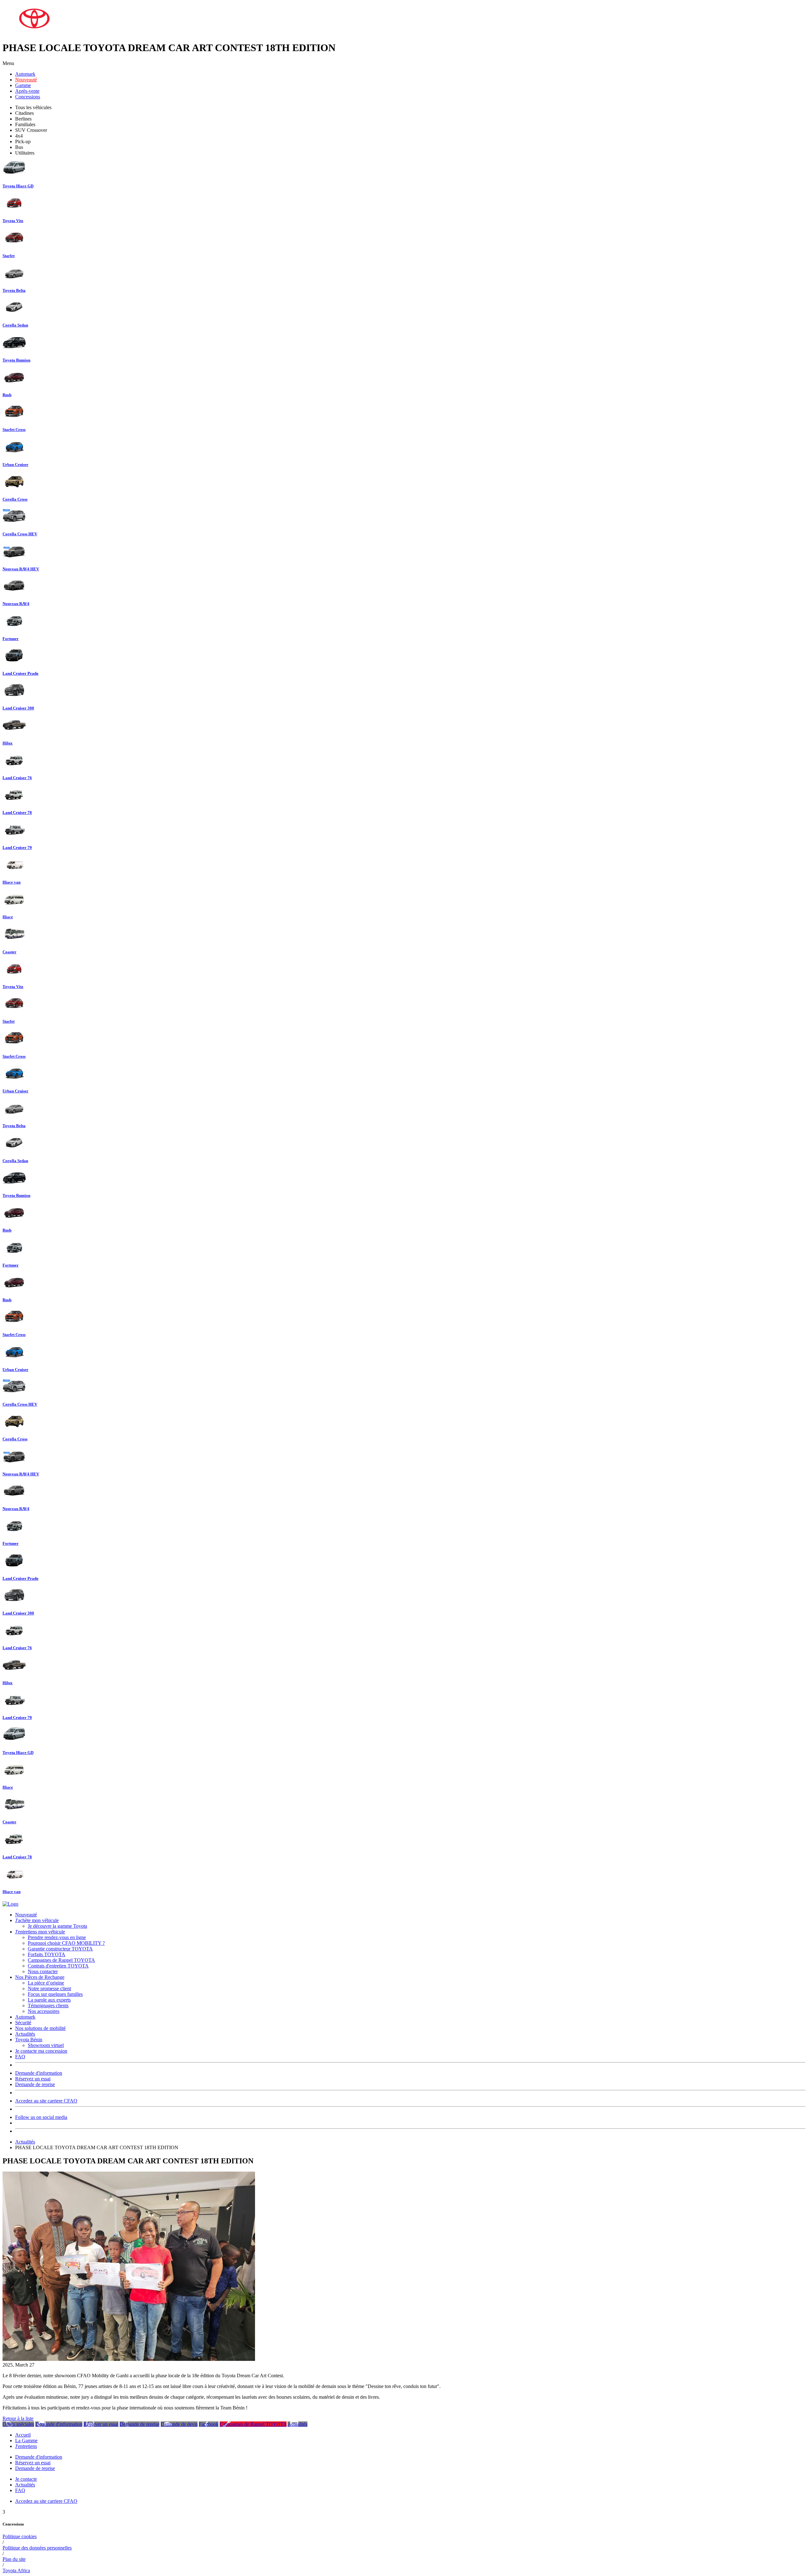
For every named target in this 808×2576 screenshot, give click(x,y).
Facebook (209, 2424)
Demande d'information (39, 2073)
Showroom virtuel (46, 2045)
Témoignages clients (48, 2006)
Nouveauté (26, 80)
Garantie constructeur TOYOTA (60, 1949)
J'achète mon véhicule (37, 1920)
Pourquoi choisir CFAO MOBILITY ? (66, 1943)
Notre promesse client (49, 1988)
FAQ (20, 2057)
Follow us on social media (41, 2117)
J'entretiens (26, 2446)
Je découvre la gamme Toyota (57, 1926)
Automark (25, 74)
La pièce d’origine (46, 1983)
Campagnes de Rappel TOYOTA (61, 1960)
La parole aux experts (49, 2000)
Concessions (28, 97)
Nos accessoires (44, 2011)
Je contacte (26, 2479)
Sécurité (23, 2023)
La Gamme (26, 2441)
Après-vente (27, 91)
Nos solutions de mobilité (40, 2028)
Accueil (23, 2435)
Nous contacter (43, 1971)
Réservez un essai (33, 2079)
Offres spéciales (18, 2424)
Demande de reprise (35, 2084)
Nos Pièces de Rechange (40, 1977)
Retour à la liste (18, 2418)
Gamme (23, 85)
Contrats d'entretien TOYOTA (58, 1966)
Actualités (25, 2034)
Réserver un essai (101, 2424)
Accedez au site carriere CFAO (46, 2101)
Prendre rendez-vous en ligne (57, 1937)
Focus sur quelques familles (55, 1994)
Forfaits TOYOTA (47, 1954)
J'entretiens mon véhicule (40, 1932)
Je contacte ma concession (41, 2051)
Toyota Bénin (29, 2040)
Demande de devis (179, 2424)
